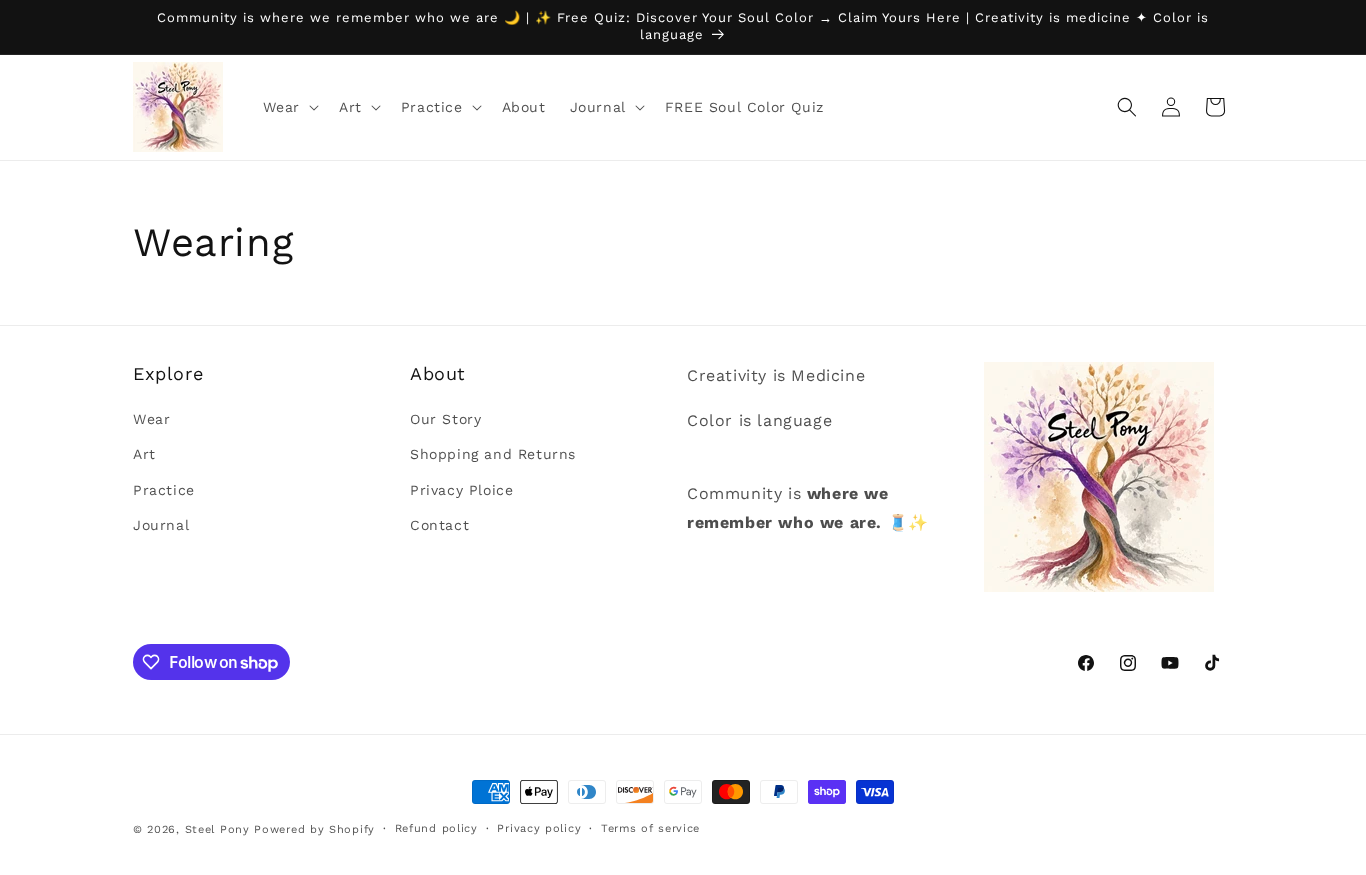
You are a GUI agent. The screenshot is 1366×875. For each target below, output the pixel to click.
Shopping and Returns (493, 454)
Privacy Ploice (461, 490)
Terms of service (650, 828)
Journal (161, 525)
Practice (164, 490)
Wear (151, 419)
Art (144, 454)
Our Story (445, 419)
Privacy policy (539, 828)
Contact (439, 525)
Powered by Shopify (314, 829)
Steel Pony (217, 829)
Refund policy (436, 828)
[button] (289, 107)
